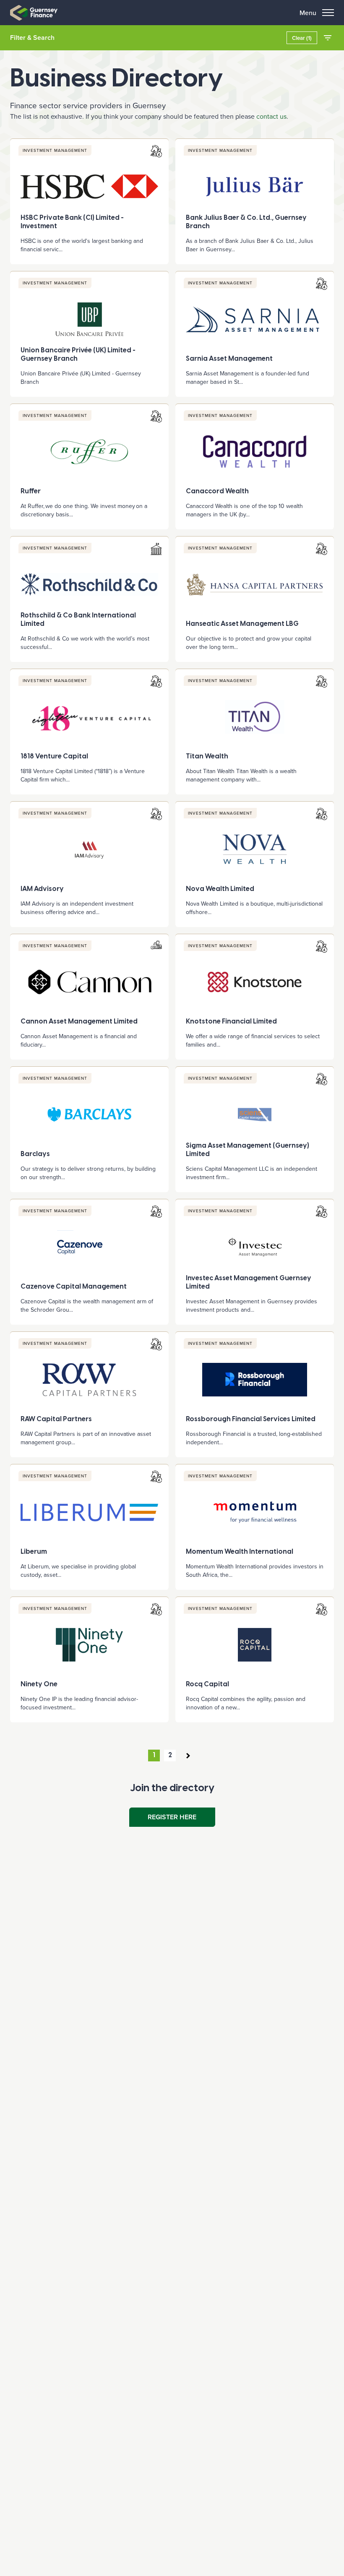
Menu (308, 13)
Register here (172, 1817)
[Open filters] (328, 38)
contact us (271, 116)
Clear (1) (302, 38)
